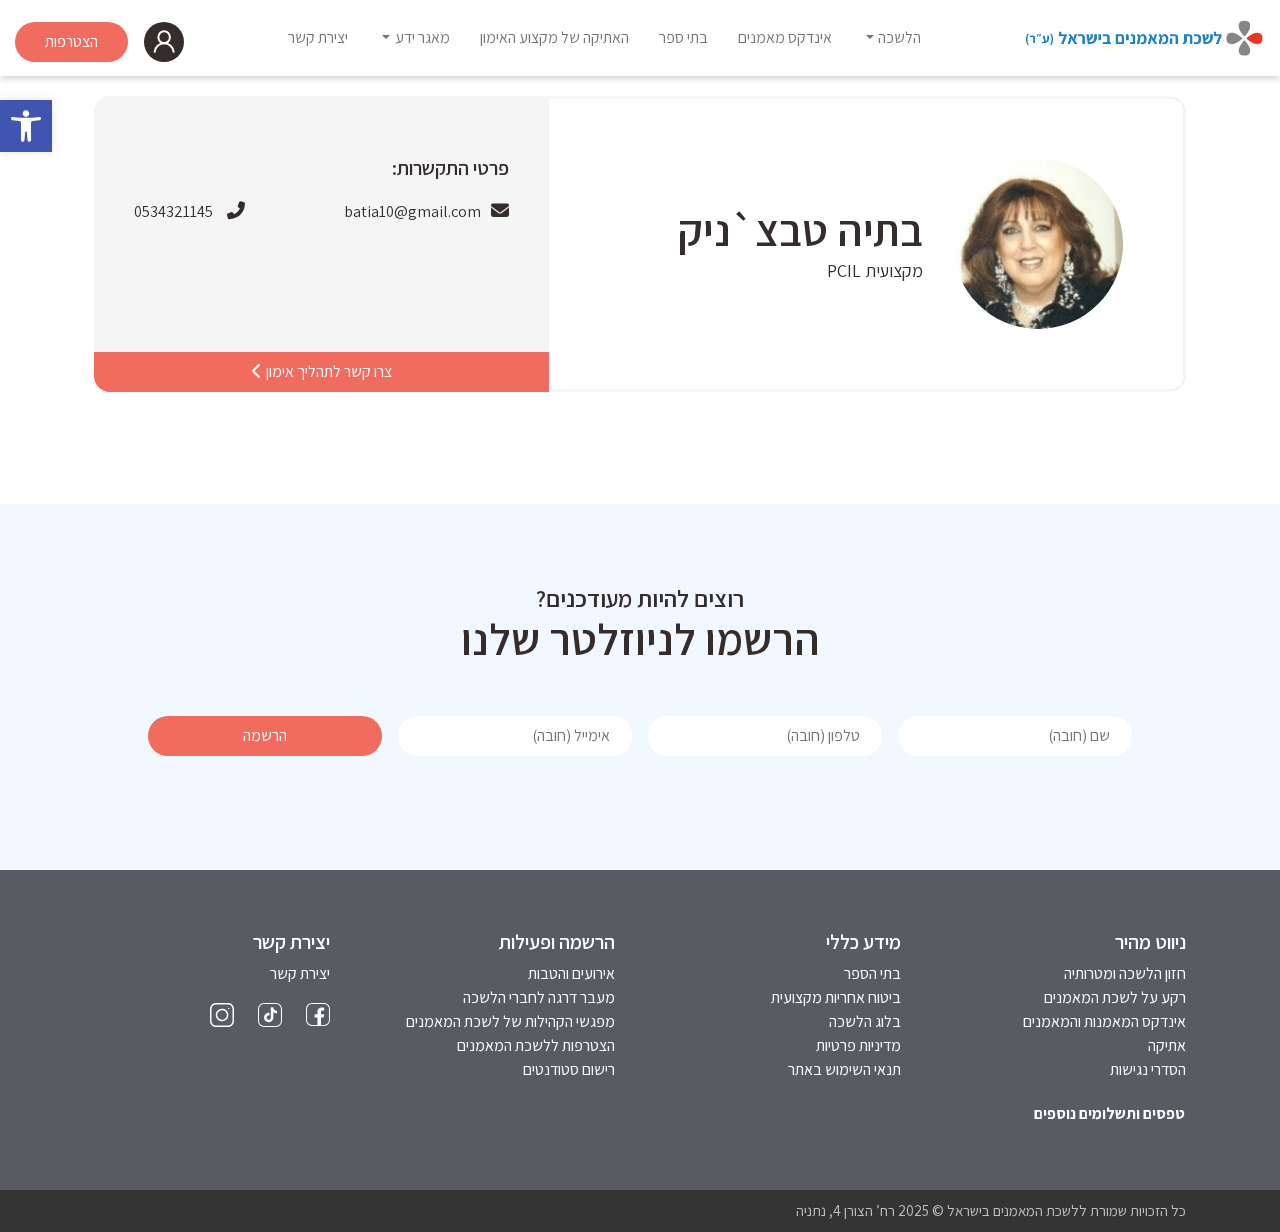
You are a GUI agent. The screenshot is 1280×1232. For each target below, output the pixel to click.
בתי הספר (872, 973)
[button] (26, 126)
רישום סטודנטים (569, 1069)
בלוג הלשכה (865, 1021)
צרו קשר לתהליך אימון (327, 371)
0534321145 (173, 211)
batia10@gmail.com (412, 211)
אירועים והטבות (571, 973)
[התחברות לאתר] (164, 42)
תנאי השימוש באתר (844, 1069)
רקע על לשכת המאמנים (1115, 997)
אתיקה (1167, 1045)
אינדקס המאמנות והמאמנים (1104, 1021)
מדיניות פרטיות (858, 1045)
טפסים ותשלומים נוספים (1109, 1113)
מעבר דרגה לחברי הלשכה (539, 997)
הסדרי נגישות (1148, 1069)
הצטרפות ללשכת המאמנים (536, 1045)
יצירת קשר (300, 973)
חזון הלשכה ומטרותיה (1125, 973)
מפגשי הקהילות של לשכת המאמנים (510, 1021)
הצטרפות (71, 41)
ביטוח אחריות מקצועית (836, 997)
